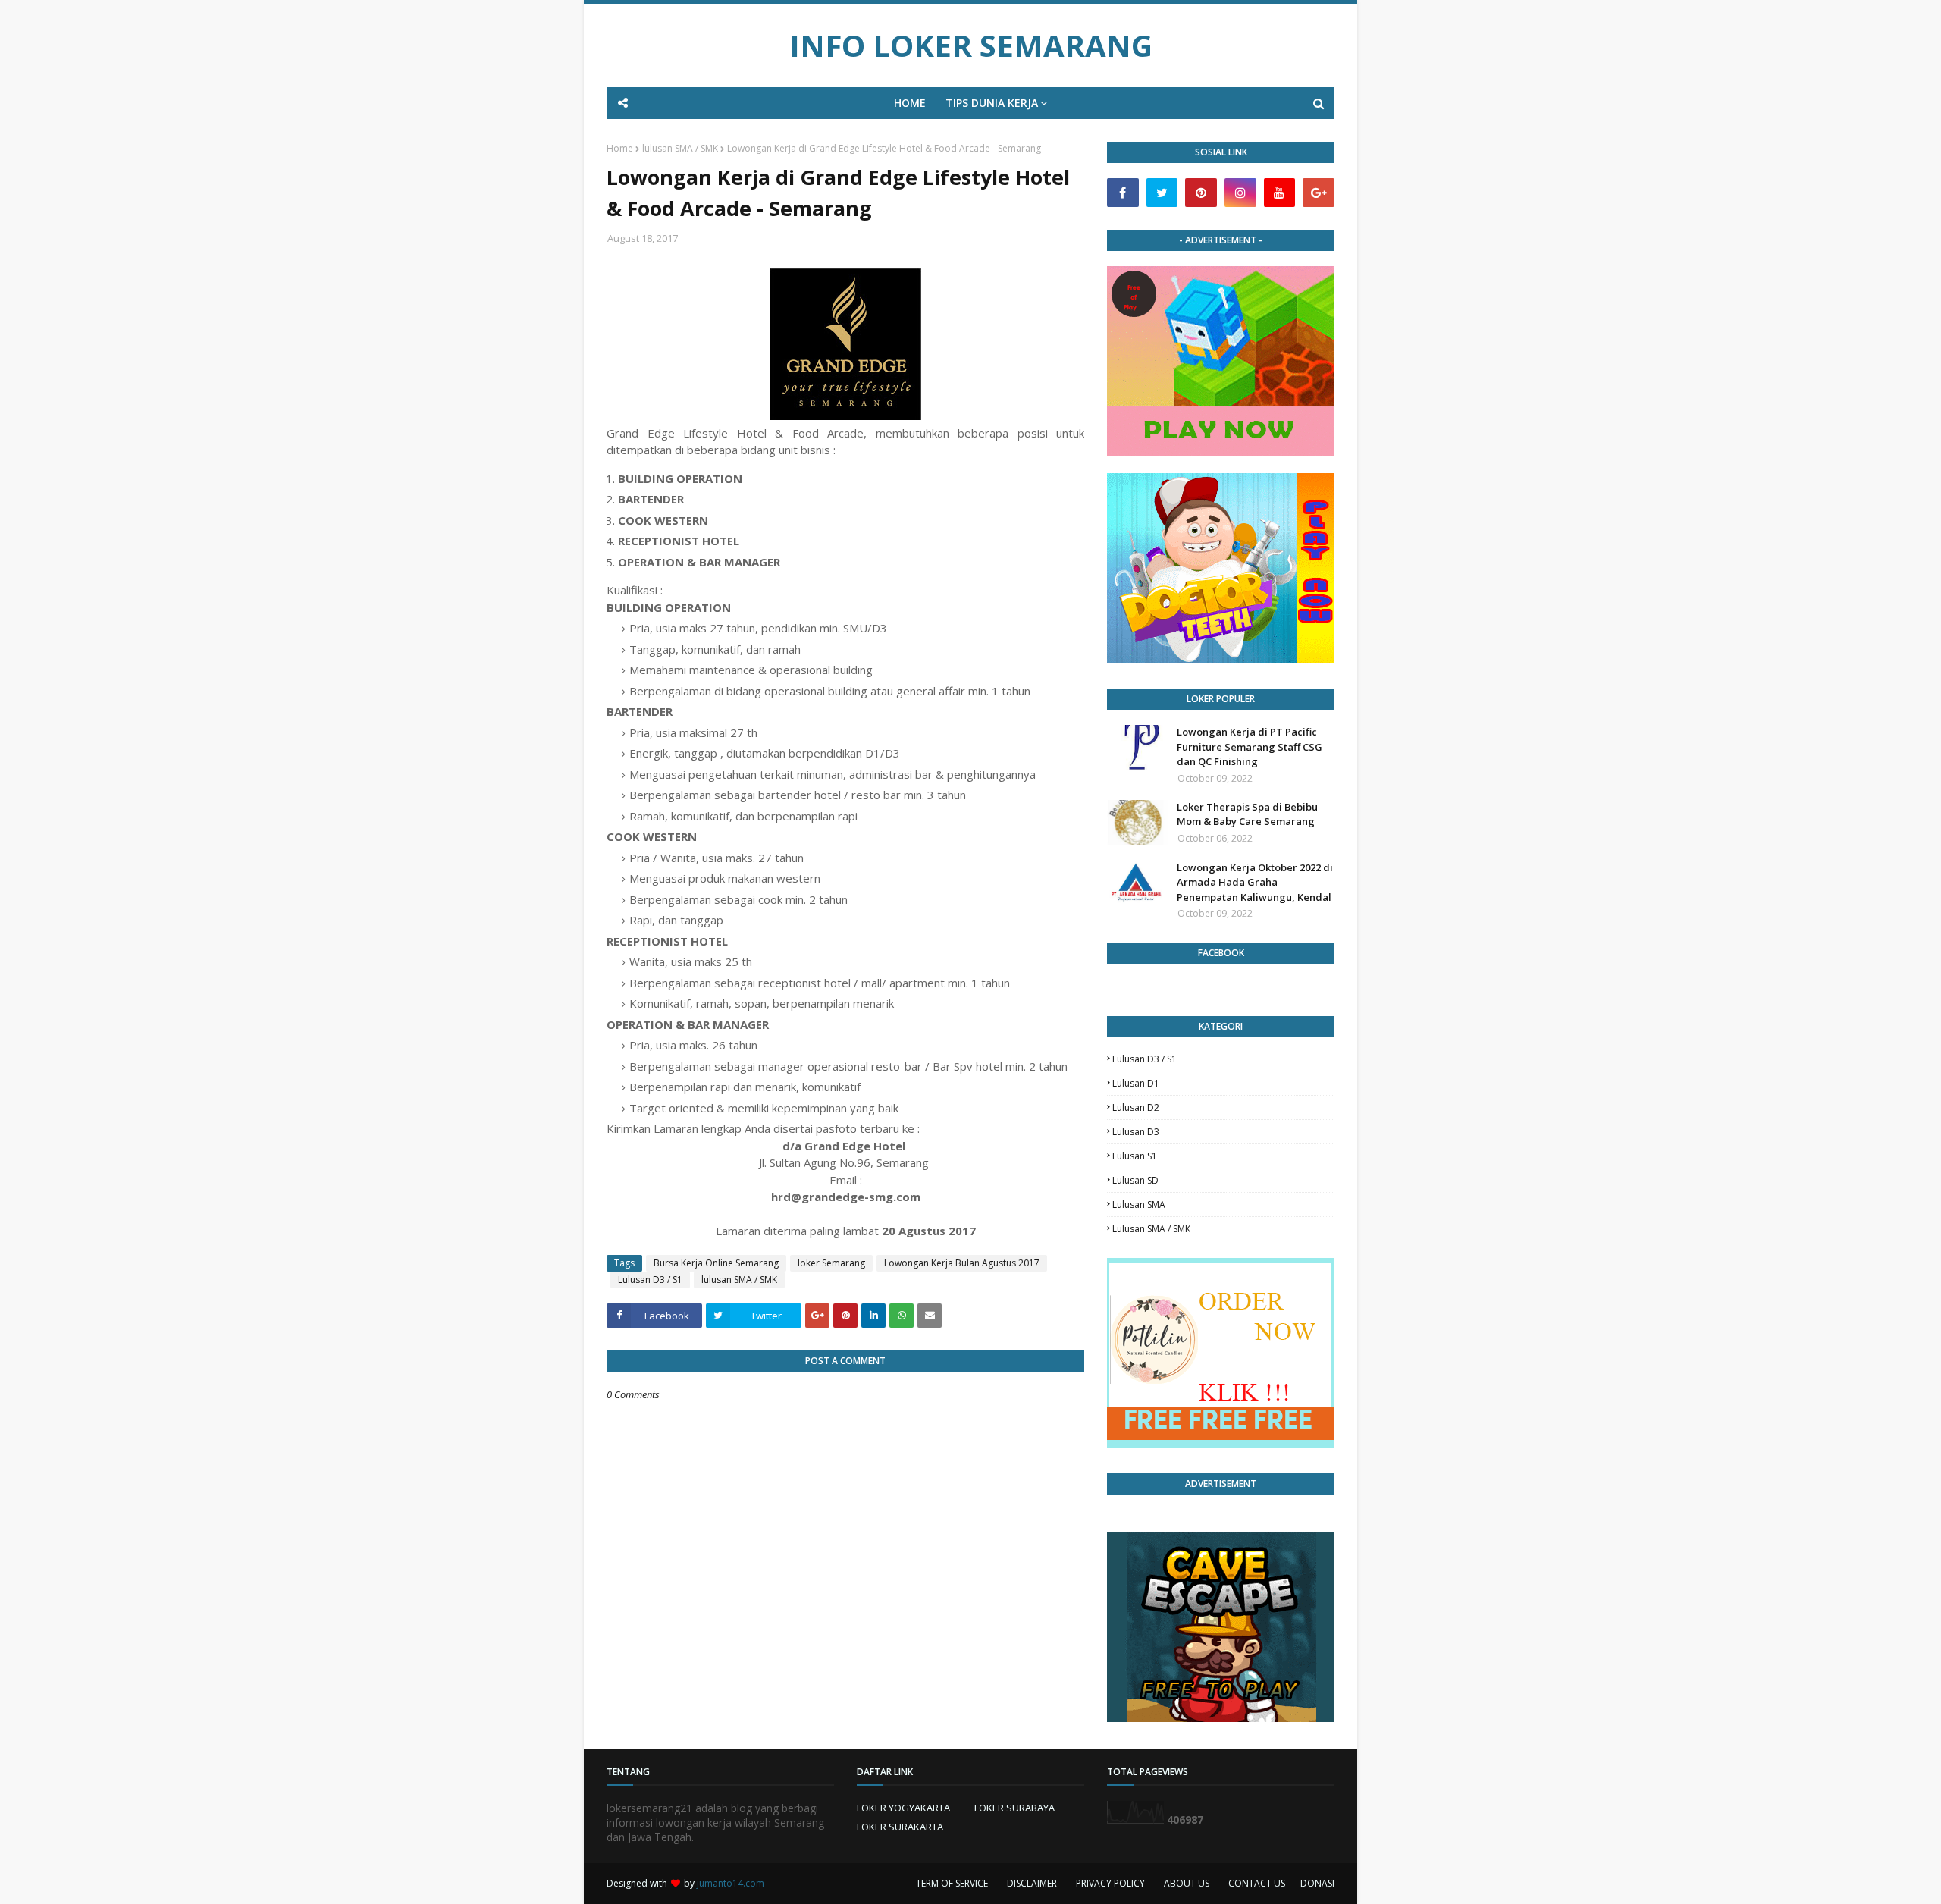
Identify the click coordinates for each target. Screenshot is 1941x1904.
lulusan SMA (1139, 1205)
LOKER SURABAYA (1014, 1808)
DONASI (1317, 1883)
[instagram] (1240, 193)
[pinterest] (1201, 193)
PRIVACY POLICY (1110, 1883)
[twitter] (1162, 193)
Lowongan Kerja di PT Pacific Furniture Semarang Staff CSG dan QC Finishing (1250, 747)
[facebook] (1123, 193)
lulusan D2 (1136, 1107)
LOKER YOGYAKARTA (903, 1808)
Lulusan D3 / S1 (650, 1280)
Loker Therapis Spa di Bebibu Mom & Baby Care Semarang (1247, 814)
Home (620, 148)
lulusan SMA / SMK (680, 148)
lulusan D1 (1136, 1083)
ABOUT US (1187, 1883)
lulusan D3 (1136, 1132)
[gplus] (1319, 193)
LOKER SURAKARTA (900, 1827)
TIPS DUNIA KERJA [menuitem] (992, 103)
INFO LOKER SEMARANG (971, 45)
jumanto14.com (731, 1883)
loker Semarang (831, 1263)
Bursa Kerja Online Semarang (716, 1263)
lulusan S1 (1135, 1156)
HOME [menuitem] (910, 103)
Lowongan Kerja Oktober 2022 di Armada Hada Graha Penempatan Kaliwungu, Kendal (1255, 882)
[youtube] (1280, 193)
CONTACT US (1257, 1883)
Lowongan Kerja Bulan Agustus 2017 (962, 1263)
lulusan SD (1135, 1180)
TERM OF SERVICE (952, 1883)
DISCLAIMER (1032, 1883)
